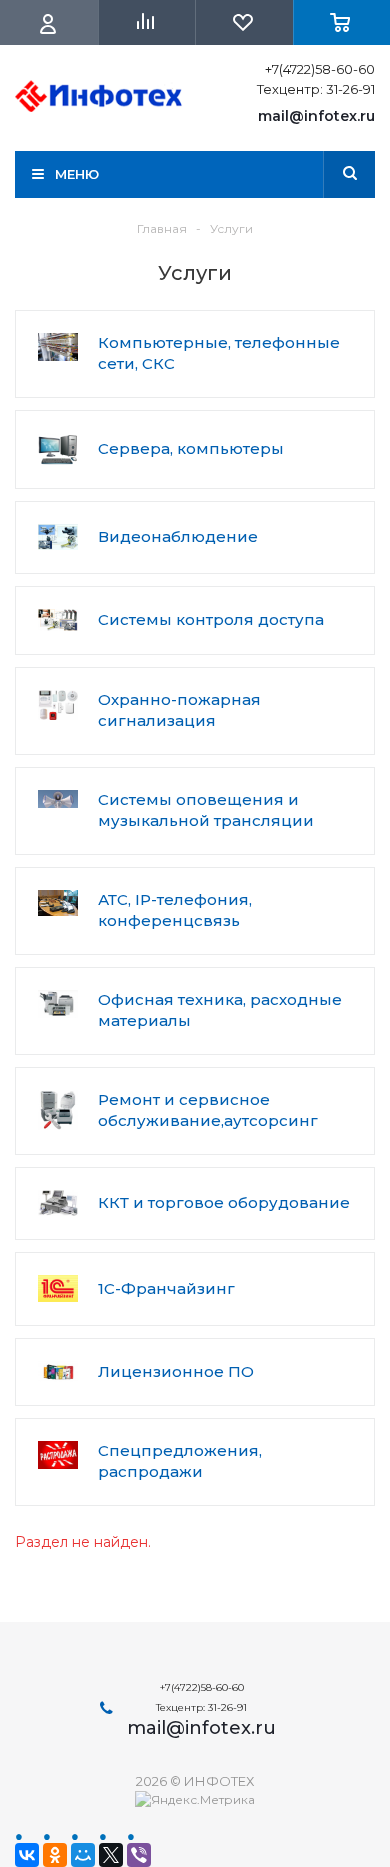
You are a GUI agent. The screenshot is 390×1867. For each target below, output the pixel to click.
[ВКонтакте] (27, 1855)
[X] (111, 1855)
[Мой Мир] (83, 1855)
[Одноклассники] (55, 1855)
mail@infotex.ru (316, 116)
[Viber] (139, 1855)
